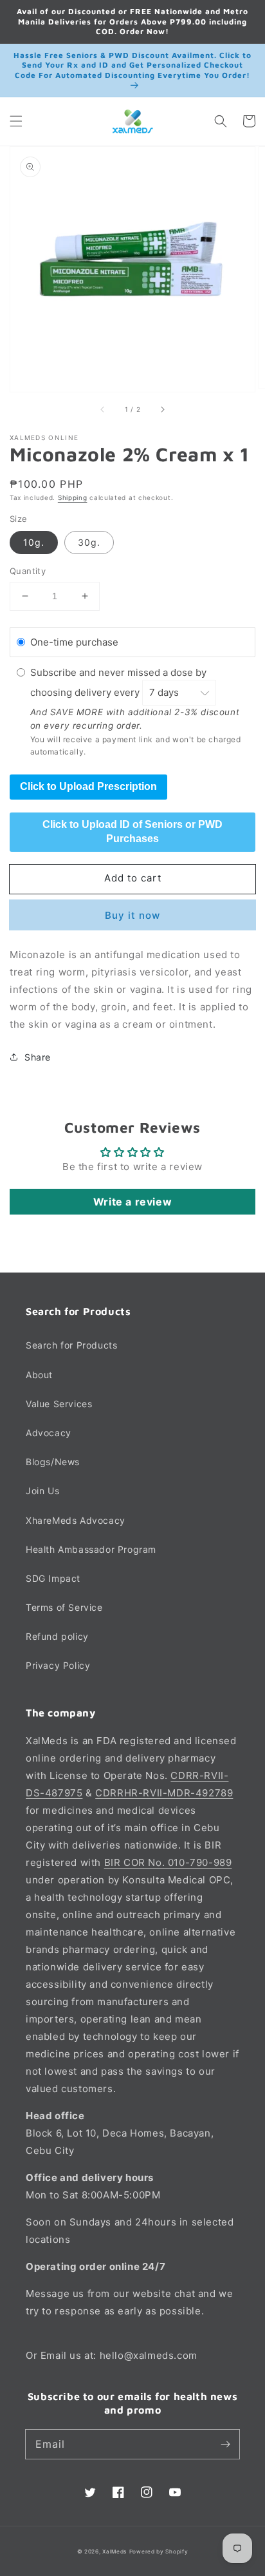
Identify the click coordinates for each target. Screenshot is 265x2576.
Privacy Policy (58, 1665)
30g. (89, 542)
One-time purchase (74, 642)
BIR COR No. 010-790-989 (168, 1862)
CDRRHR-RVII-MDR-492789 (164, 1793)
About (39, 1375)
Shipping (73, 497)
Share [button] (38, 1057)
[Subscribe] (225, 2444)
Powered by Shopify (159, 2552)
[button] (16, 121)
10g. (34, 542)
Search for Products (71, 1345)
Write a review (132, 1202)
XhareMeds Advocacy (76, 1520)
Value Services (59, 1404)
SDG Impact (53, 1578)
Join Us (42, 1491)
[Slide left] (103, 410)
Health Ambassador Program (91, 1549)
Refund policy (57, 1636)
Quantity (28, 571)
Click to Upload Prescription (88, 786)
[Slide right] (162, 410)
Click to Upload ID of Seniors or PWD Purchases (132, 831)
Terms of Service (64, 1607)
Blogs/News (53, 1462)
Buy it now (132, 915)
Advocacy (49, 1433)
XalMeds (114, 2552)
